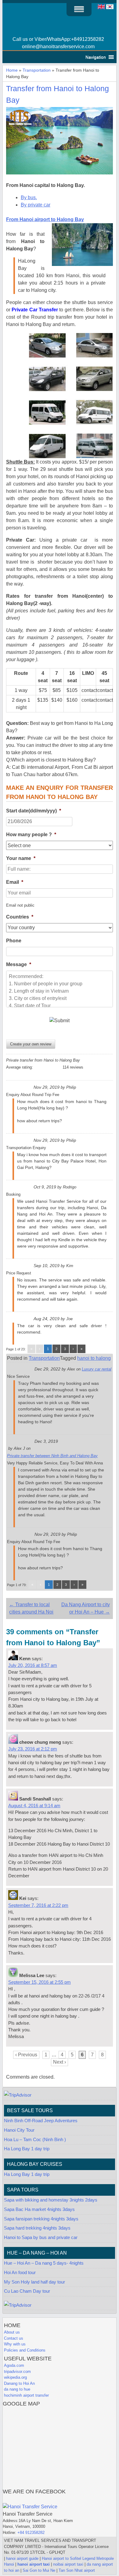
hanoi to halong (94, 1358)
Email (15, 882)
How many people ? (31, 835)
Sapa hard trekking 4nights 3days (37, 2228)
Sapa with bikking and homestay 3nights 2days (51, 2200)
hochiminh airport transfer (26, 2395)
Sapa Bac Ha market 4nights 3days (39, 2209)
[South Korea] (110, 9)
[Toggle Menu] (79, 9)
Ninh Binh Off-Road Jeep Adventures (41, 2121)
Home (12, 70)
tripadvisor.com (17, 2372)
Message (19, 964)
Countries (20, 917)
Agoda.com (14, 2365)
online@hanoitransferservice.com (58, 47)
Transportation (37, 70)
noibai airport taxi (68, 2564)
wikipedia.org (15, 2377)
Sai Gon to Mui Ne (39, 2570)
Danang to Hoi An (19, 2383)
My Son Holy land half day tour (34, 2282)
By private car (36, 205)
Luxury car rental (97, 1369)
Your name (21, 858)
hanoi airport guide (22, 2558)
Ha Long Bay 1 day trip (27, 2149)
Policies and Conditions (25, 2350)
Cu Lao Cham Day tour (27, 2291)
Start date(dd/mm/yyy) (34, 811)
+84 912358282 (31, 2533)
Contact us (14, 2338)
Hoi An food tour (20, 2273)
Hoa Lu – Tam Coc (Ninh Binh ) (35, 2140)
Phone (14, 941)
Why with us (15, 2344)
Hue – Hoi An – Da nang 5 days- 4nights (44, 2263)
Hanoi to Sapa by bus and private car (41, 2237)
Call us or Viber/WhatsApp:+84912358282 (58, 39)
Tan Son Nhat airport (77, 2570)
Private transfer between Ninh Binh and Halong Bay (52, 1456)
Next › (60, 2062)
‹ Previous (26, 2055)
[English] (101, 9)
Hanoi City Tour (19, 2130)
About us (12, 2332)
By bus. (29, 197)
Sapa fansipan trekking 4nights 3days (41, 2219)
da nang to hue (17, 2389)
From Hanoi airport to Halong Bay (45, 219)
